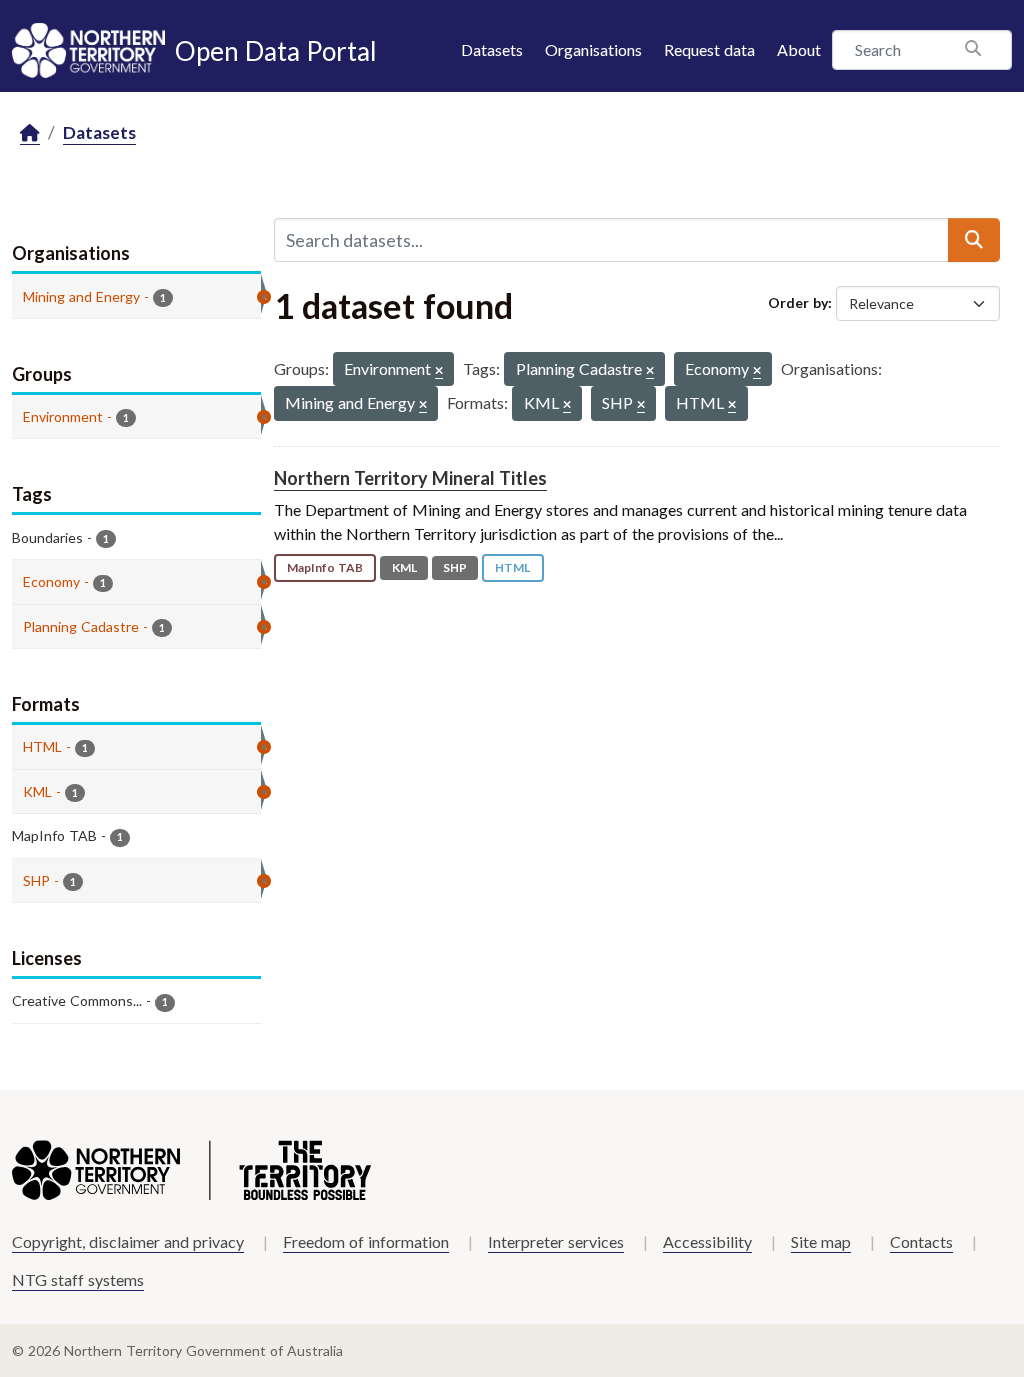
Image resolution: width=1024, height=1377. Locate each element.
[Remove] (439, 371)
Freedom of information (366, 1241)
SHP (455, 567)
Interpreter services (556, 1241)
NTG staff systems (78, 1279)
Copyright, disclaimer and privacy (128, 1241)
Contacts (921, 1241)
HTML (512, 567)
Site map (821, 1241)
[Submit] (974, 240)
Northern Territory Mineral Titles (410, 478)
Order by (798, 302)
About (799, 49)
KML (404, 567)
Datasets (492, 49)
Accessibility (707, 1241)
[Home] (30, 133)
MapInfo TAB (325, 567)
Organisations (593, 49)
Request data (709, 49)
